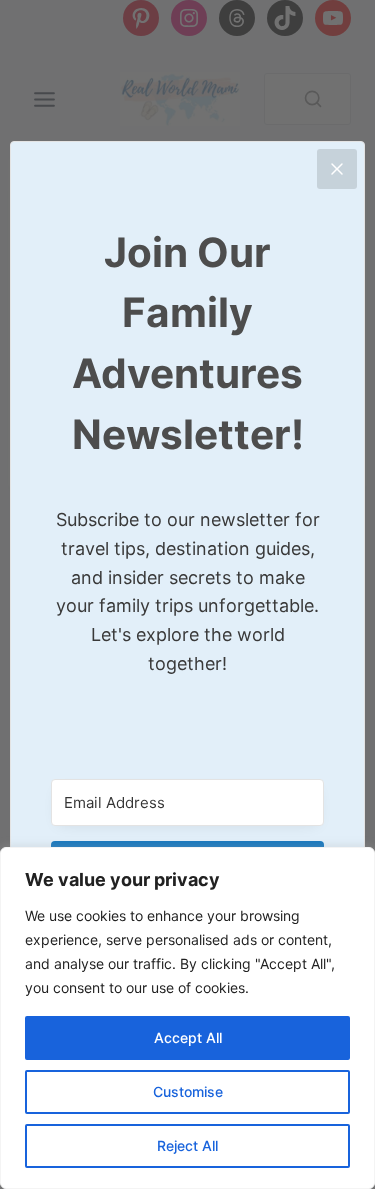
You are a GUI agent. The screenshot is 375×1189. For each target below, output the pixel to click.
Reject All (187, 1145)
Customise (188, 1091)
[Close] (337, 169)
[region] (187, 1018)
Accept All (188, 1037)
